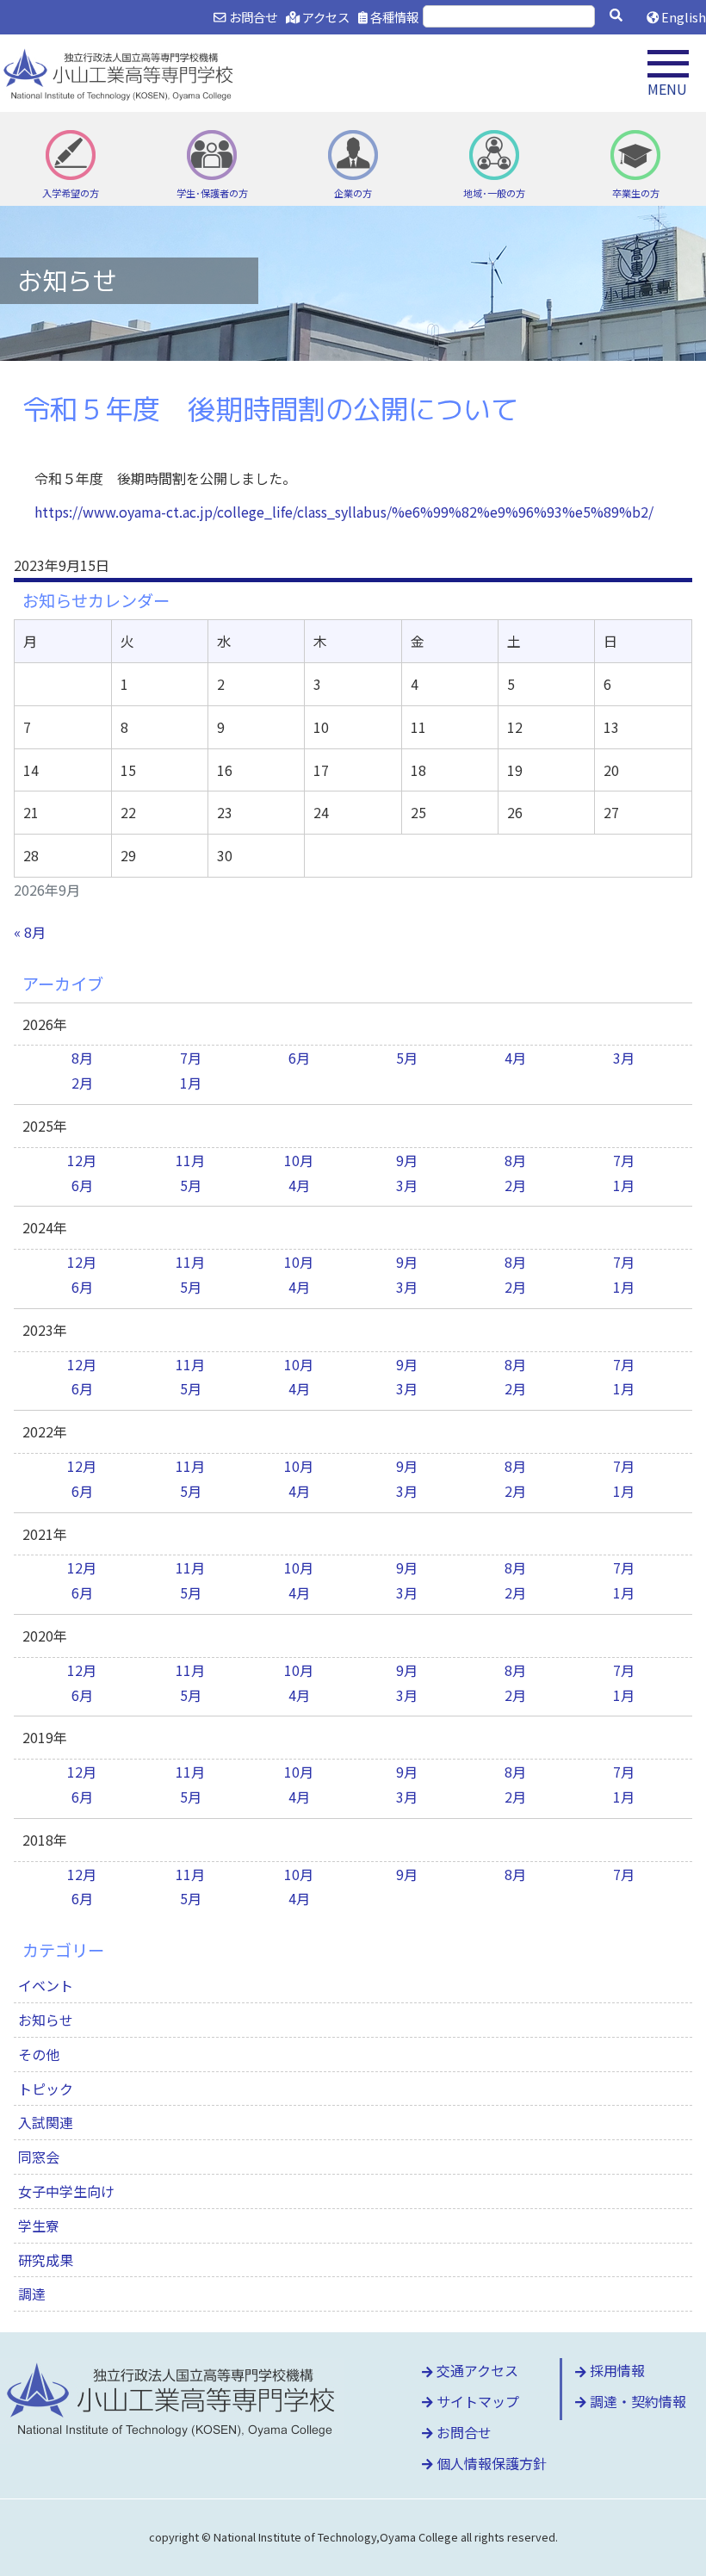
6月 (299, 1058)
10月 (299, 1160)
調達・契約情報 (636, 2401)
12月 (82, 1160)
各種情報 (393, 17)
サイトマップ (476, 2401)
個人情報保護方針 (490, 2463)
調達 (32, 2294)
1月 (191, 1083)
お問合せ (251, 17)
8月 (82, 1058)
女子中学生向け (66, 2191)
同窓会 (39, 2157)
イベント (46, 1985)
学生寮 (39, 2225)
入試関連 (46, 2122)
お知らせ (46, 2020)
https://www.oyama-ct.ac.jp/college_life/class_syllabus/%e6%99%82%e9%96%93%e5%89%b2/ (344, 512)
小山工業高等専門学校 (121, 73)
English (682, 17)
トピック (46, 2089)
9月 (407, 1160)
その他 (39, 2054)
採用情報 (616, 2370)
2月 (82, 1083)
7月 (191, 1058)
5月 (407, 1058)
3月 (624, 1058)
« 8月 (30, 932)
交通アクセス (476, 2370)
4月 (515, 1058)
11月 (190, 1160)
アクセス (325, 17)
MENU (667, 89)
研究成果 (46, 2260)
